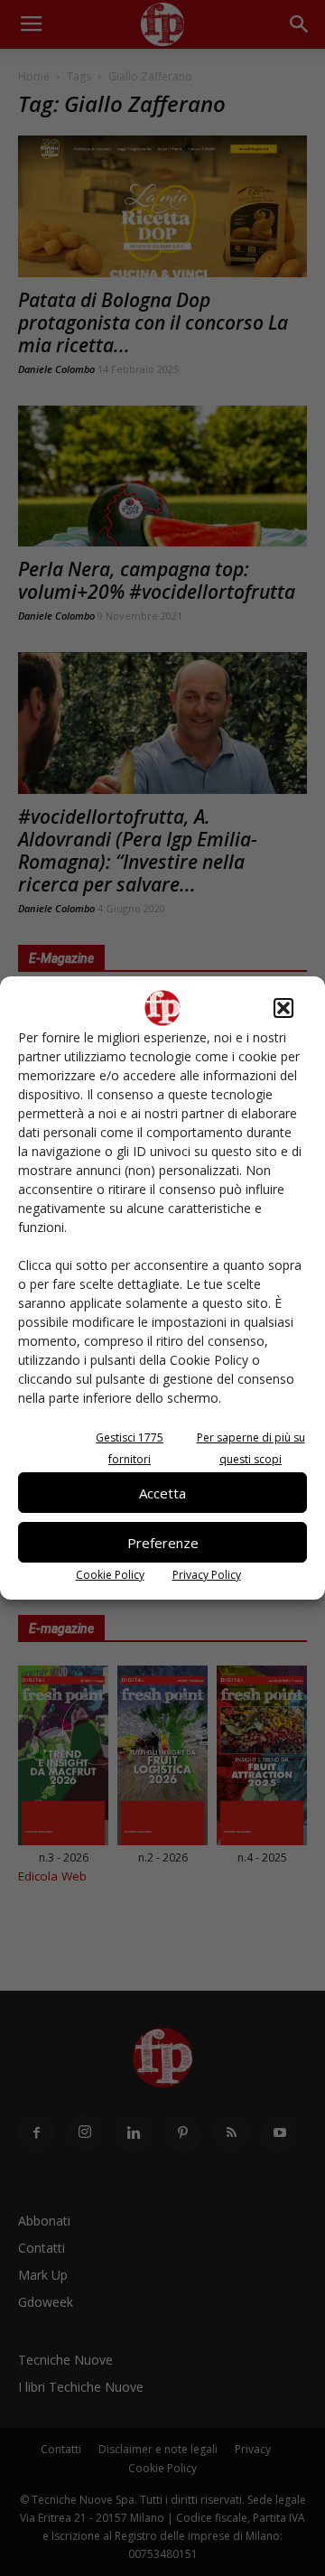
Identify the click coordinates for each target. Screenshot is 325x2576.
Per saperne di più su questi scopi (251, 1448)
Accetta (162, 1493)
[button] (283, 1008)
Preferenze (163, 1543)
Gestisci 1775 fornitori (130, 1448)
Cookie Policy (110, 1575)
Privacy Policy (207, 1575)
